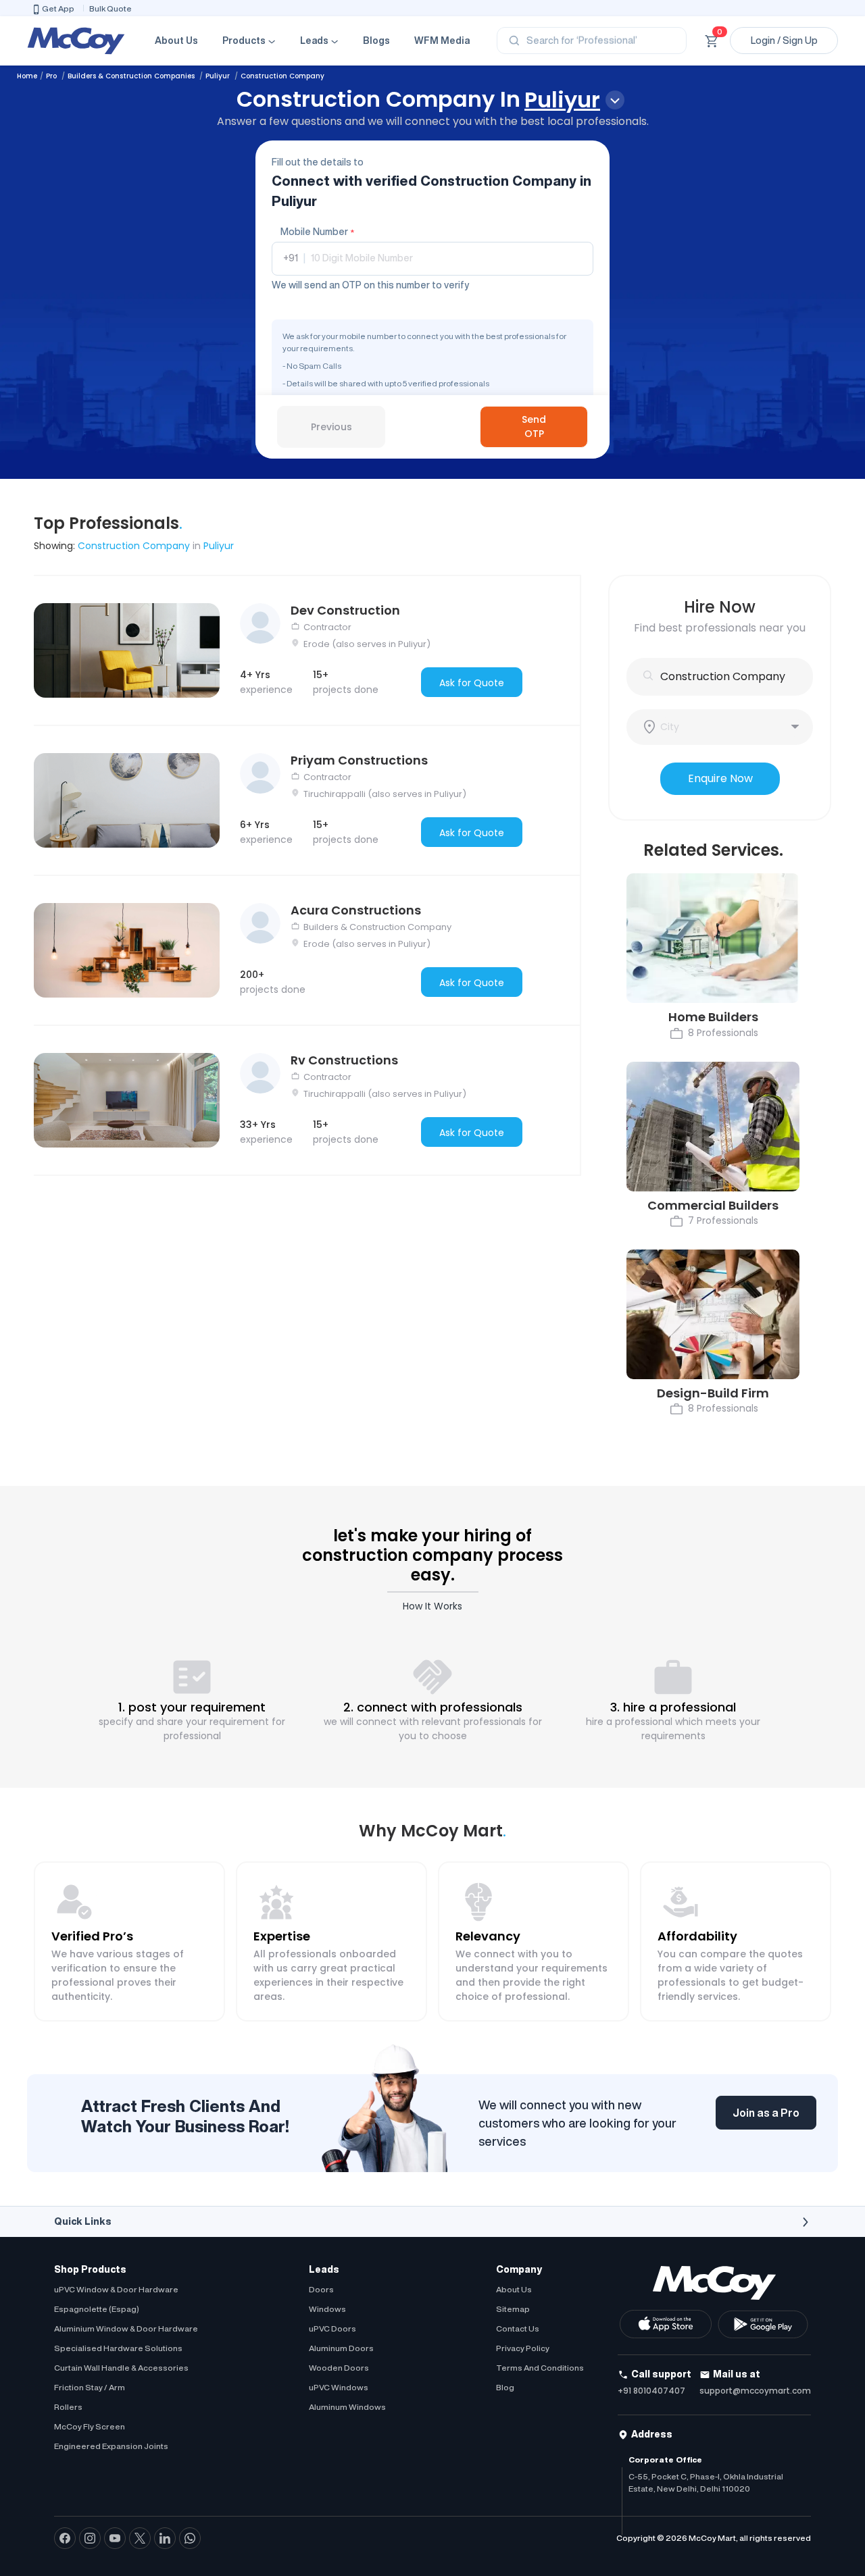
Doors (321, 2289)
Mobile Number (317, 232)
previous (331, 427)
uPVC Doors (332, 2328)
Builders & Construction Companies (132, 76)
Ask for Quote (472, 683)
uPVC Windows (339, 2387)
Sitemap (513, 2309)
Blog (505, 2387)
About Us (176, 41)
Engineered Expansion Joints (111, 2446)
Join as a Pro (766, 2113)
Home (27, 76)
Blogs (376, 41)
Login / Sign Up (784, 41)
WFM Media (442, 41)
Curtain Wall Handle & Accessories (121, 2368)
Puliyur (219, 76)
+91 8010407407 (651, 2391)
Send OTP (534, 427)
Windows (327, 2309)
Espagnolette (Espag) (97, 2309)
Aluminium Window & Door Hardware (126, 2328)
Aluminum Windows (347, 2407)
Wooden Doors (339, 2368)
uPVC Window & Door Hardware (116, 2289)
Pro (52, 76)
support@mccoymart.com (755, 2391)
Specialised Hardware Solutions (118, 2348)
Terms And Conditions (540, 2368)
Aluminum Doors (341, 2348)
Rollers (68, 2407)
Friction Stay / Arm (90, 2387)
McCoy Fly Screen (90, 2426)
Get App (58, 8)
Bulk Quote (110, 8)
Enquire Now (720, 778)
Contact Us (518, 2328)
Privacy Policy (523, 2348)
